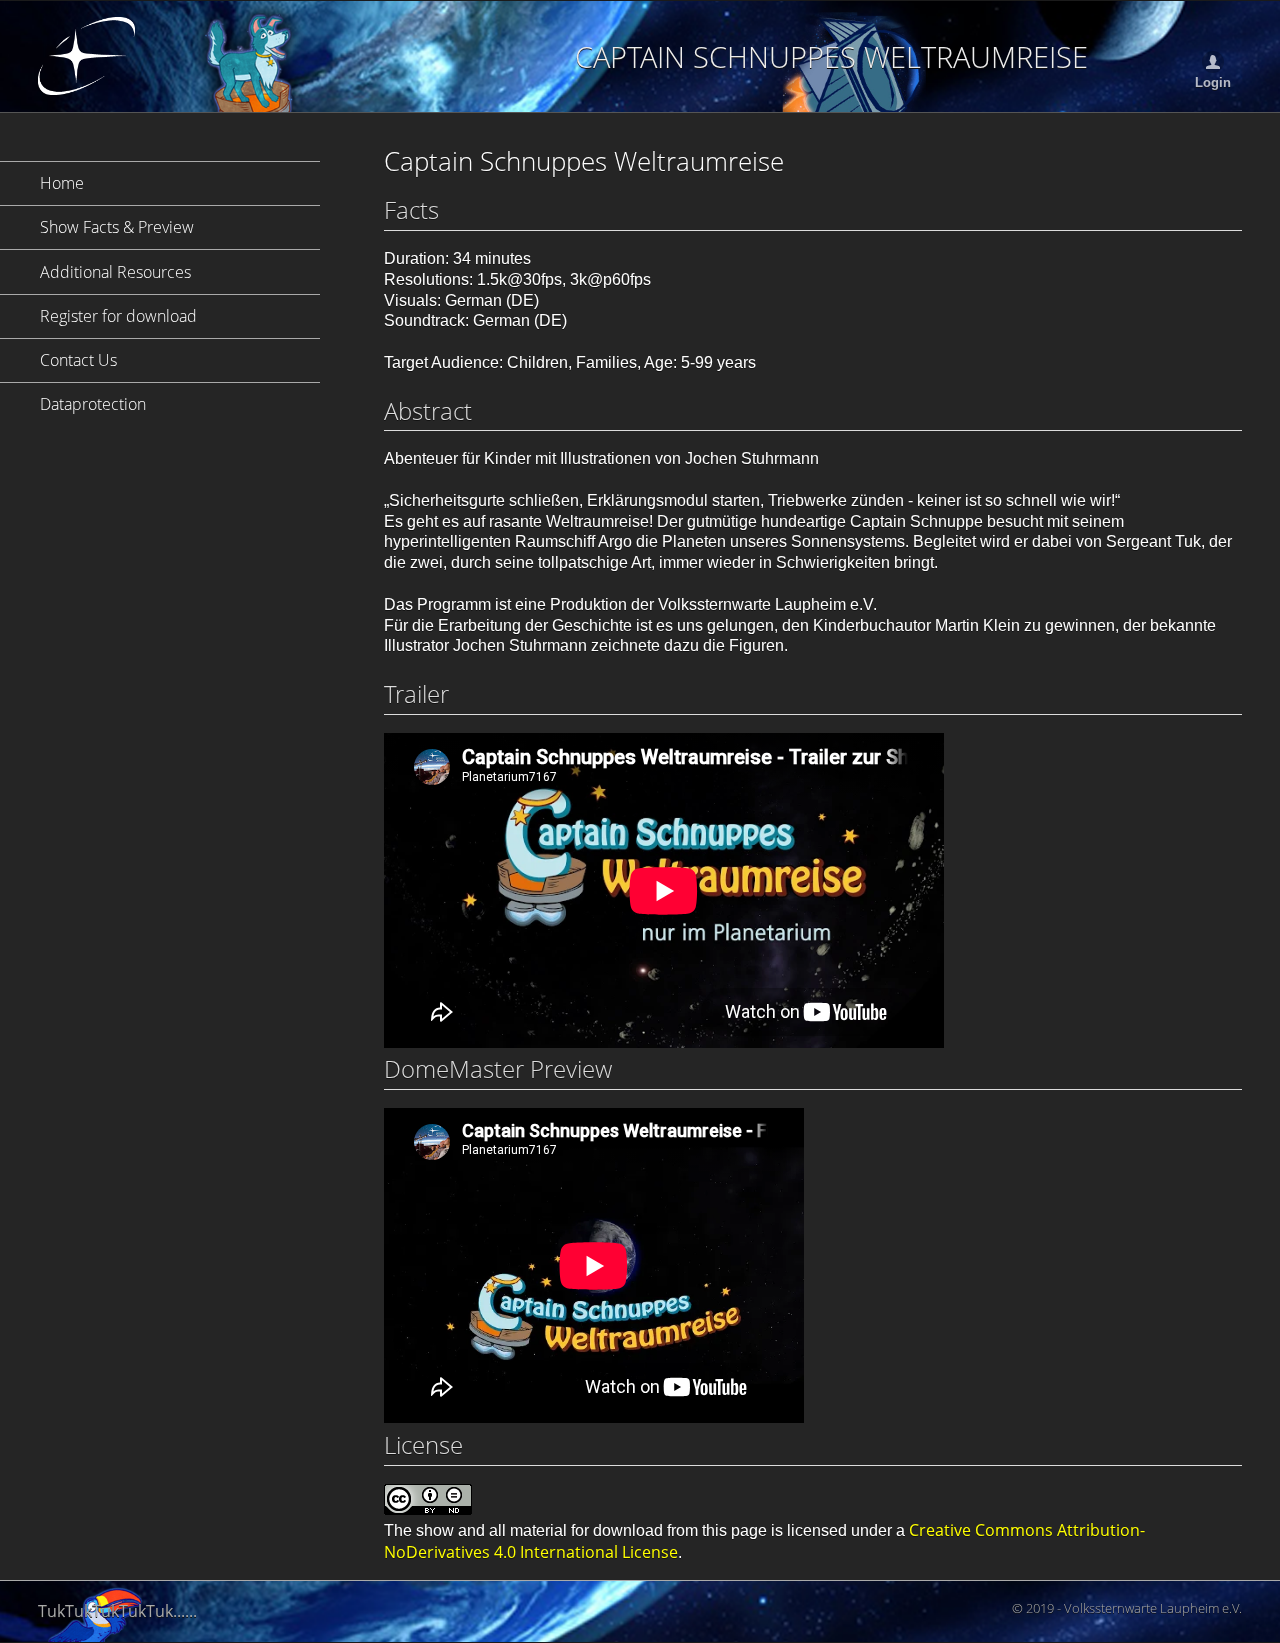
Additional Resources (115, 272)
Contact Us (78, 360)
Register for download (118, 316)
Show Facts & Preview (117, 227)
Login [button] (1213, 83)
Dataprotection (93, 404)
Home (62, 183)
